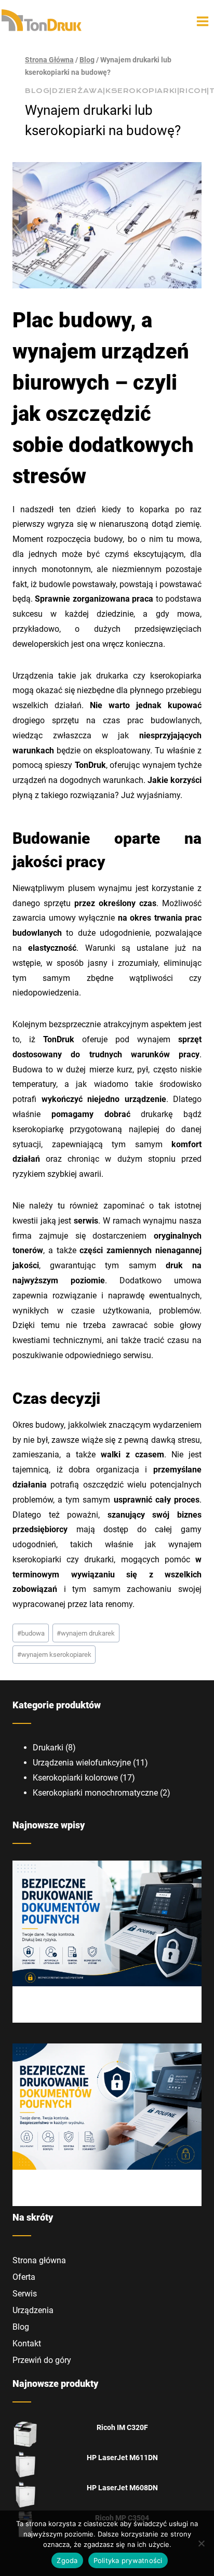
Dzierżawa (77, 91)
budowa (31, 1633)
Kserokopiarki (141, 91)
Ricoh (193, 91)
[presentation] (107, 1924)
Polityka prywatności (128, 2560)
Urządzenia (33, 2310)
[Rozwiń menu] (203, 21)
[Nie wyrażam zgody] (201, 2543)
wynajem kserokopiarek (54, 1655)
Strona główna (39, 2260)
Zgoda (67, 2560)
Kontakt (27, 2343)
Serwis (25, 2294)
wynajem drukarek (86, 1633)
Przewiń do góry (42, 2360)
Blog (37, 91)
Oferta (24, 2277)
